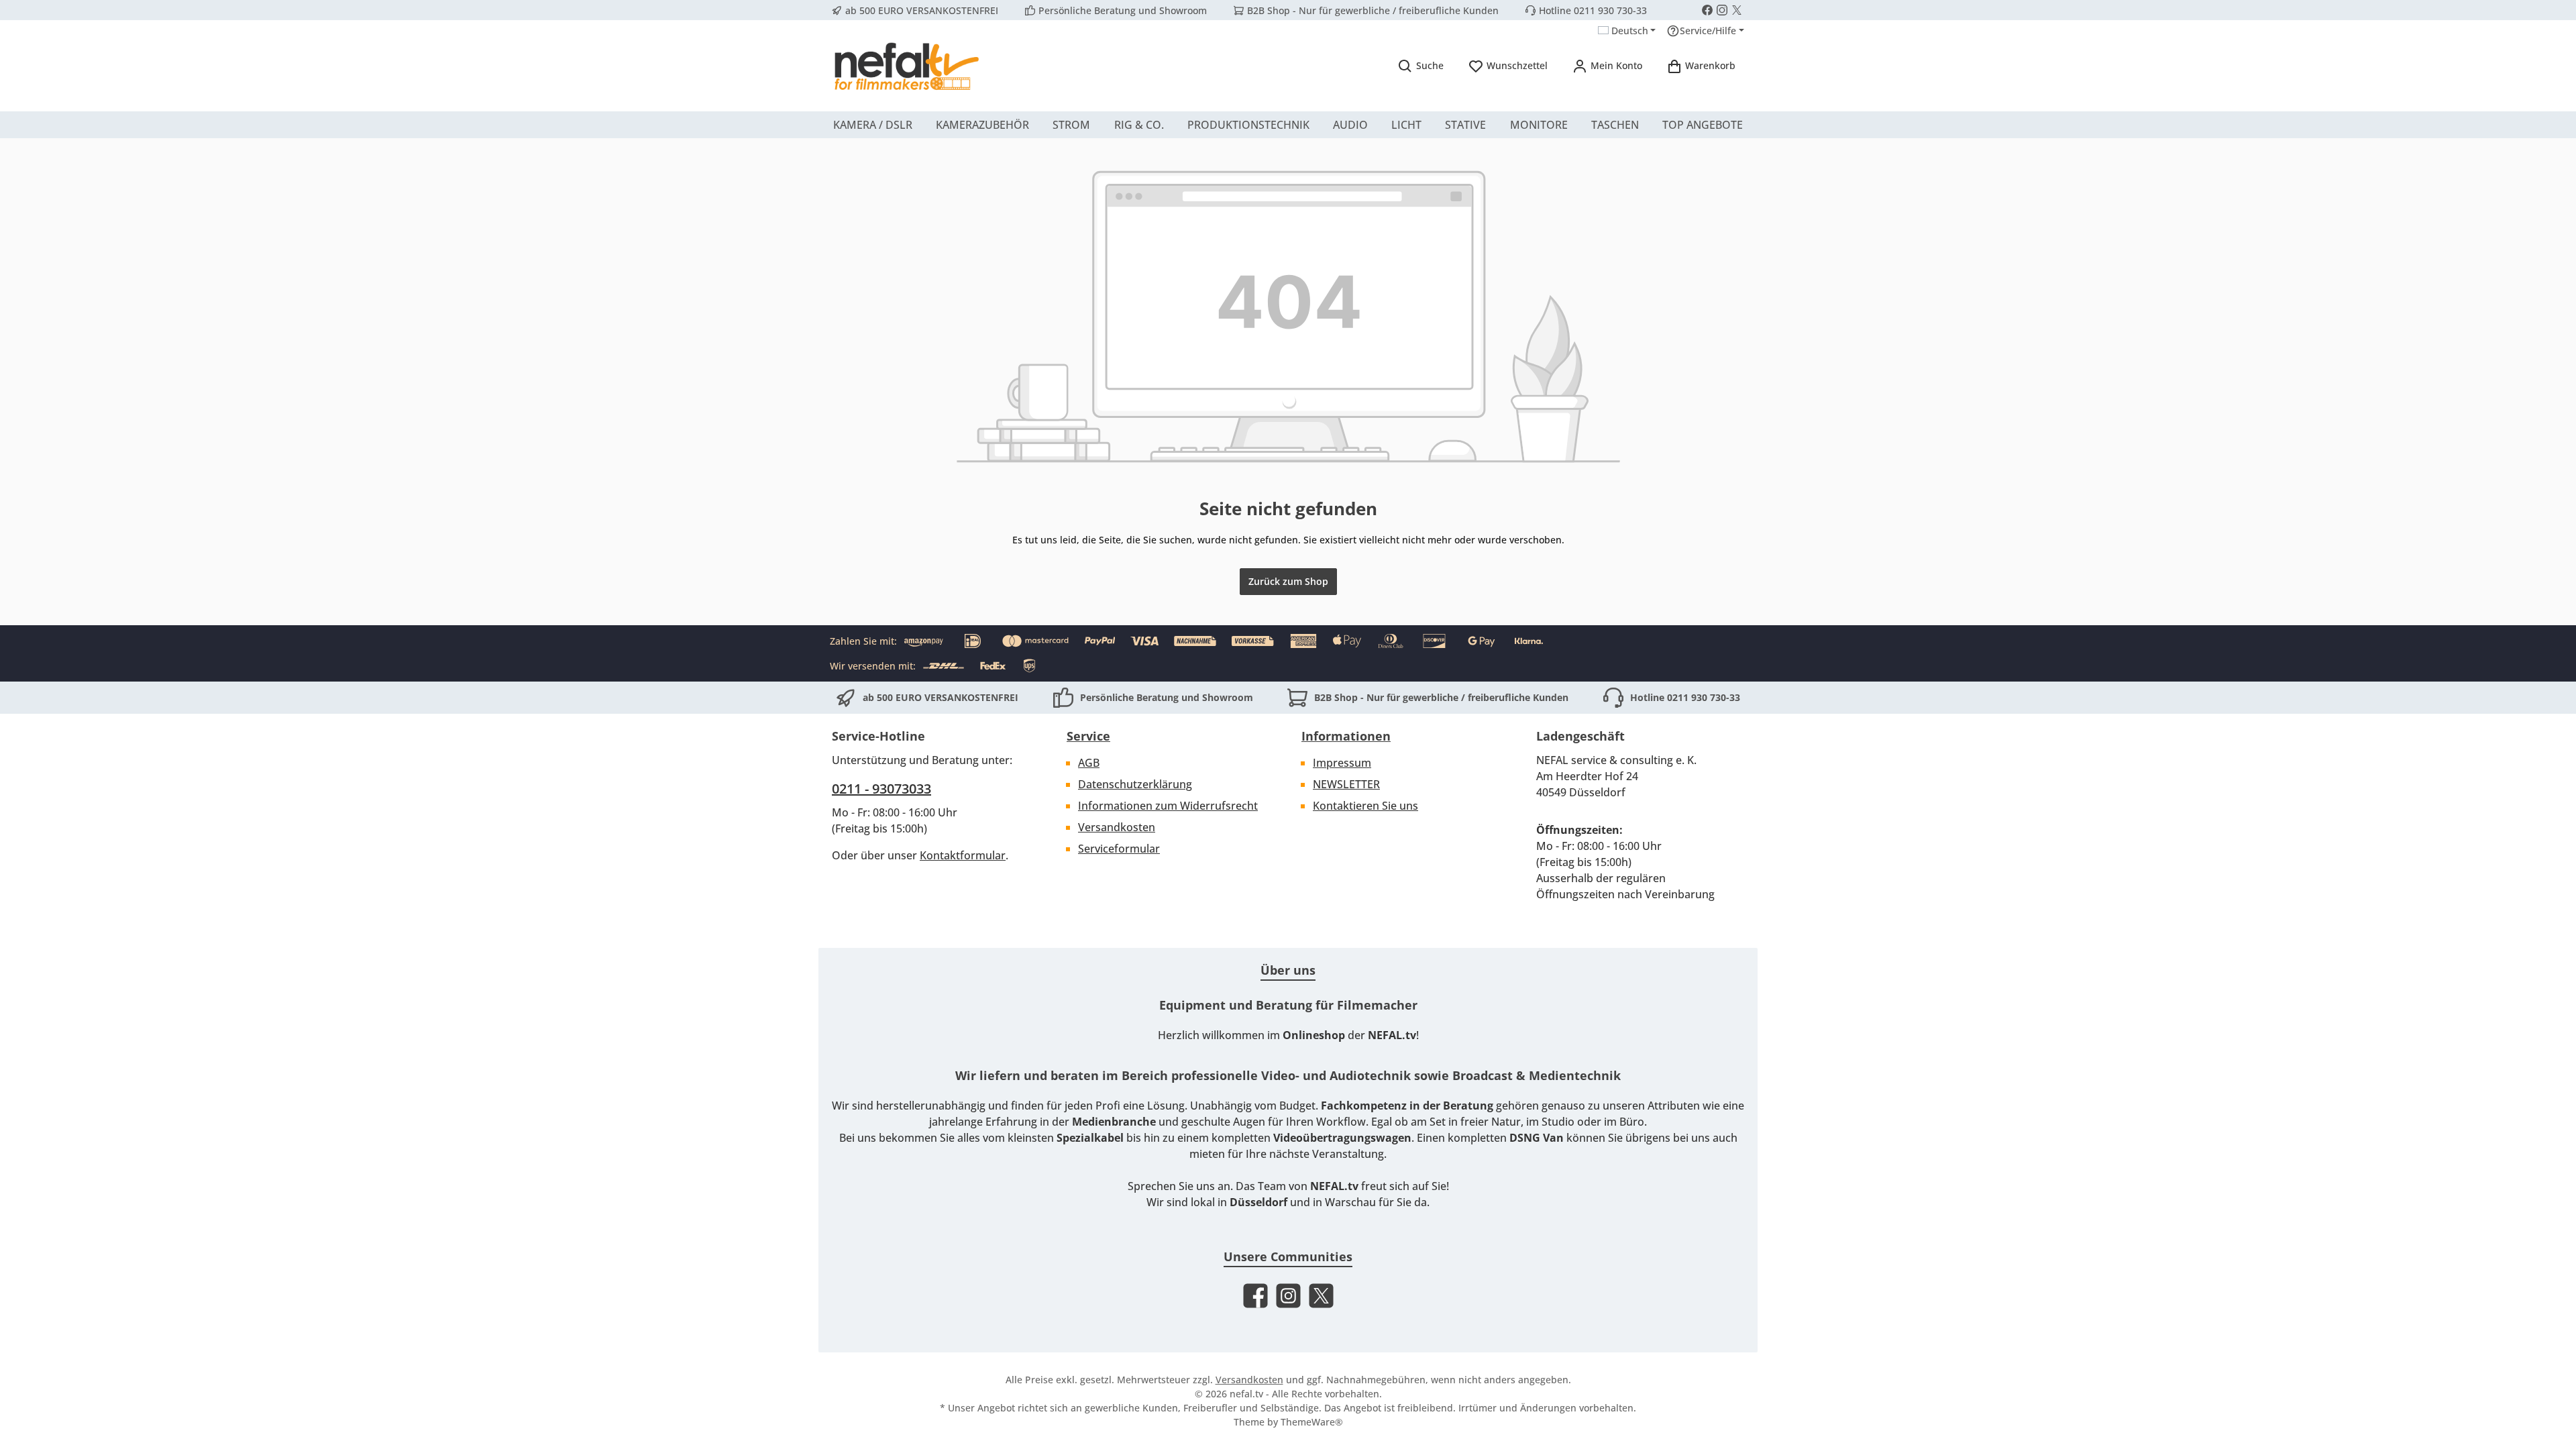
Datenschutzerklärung (1135, 784)
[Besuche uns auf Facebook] (1707, 10)
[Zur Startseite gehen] (906, 66)
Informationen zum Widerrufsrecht (1168, 806)
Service (1088, 736)
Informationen (1346, 736)
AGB (1089, 763)
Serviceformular (1119, 849)
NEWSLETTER (1346, 784)
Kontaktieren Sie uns (1365, 806)
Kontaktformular (963, 855)
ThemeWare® (1312, 1422)
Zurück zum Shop (1288, 581)
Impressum (1342, 763)
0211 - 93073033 (881, 789)
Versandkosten (1117, 827)
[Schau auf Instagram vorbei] (1722, 10)
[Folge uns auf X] (1737, 10)
